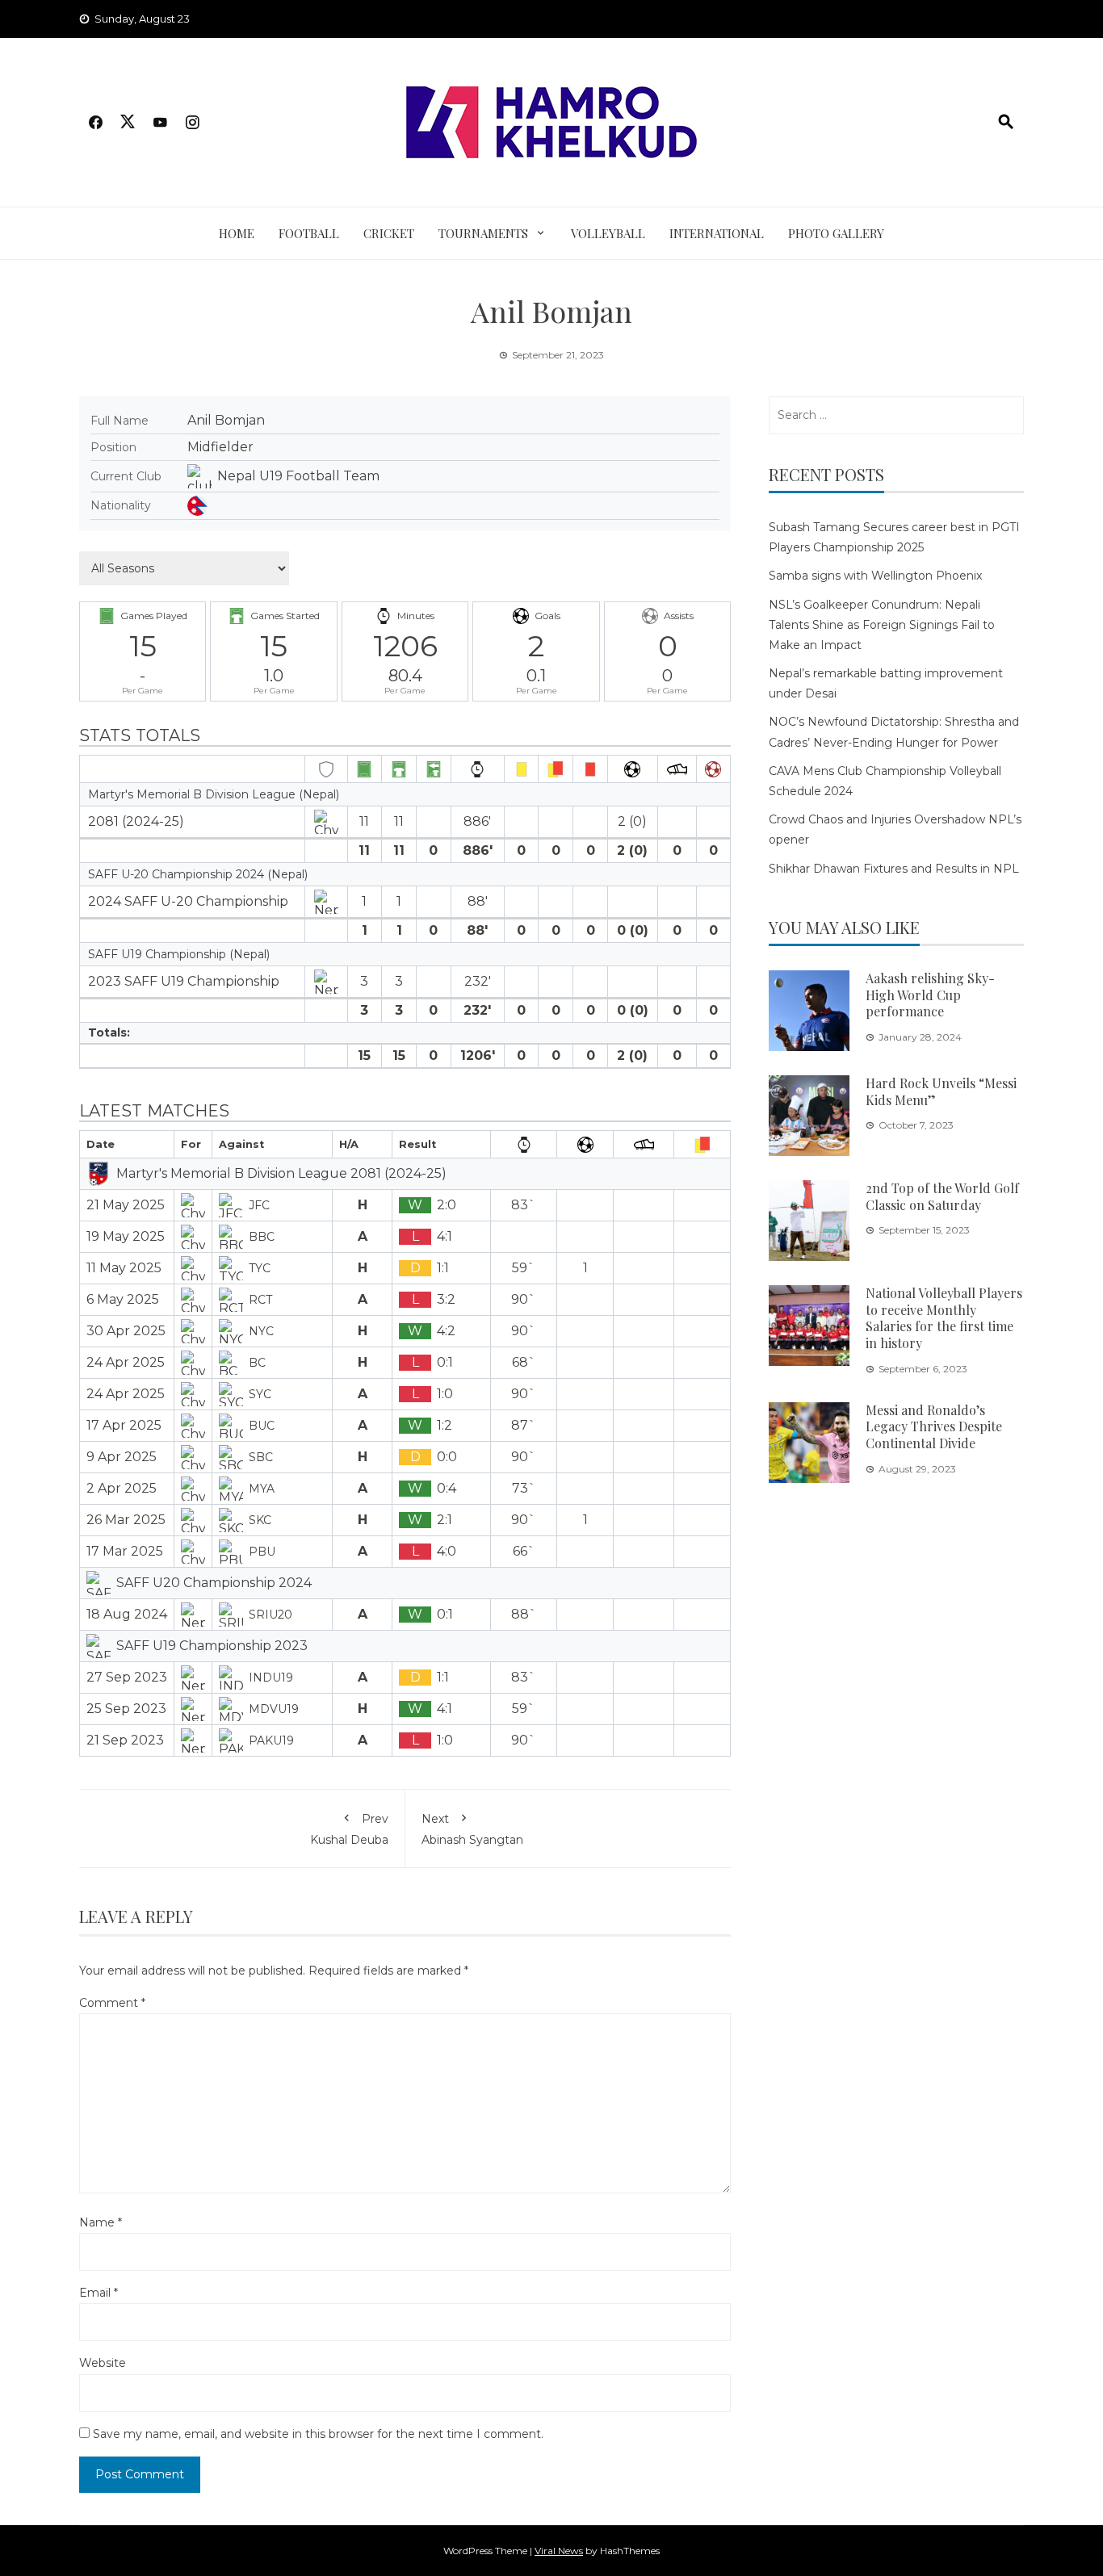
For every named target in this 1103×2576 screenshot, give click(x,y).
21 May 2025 (126, 1205)
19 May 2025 (126, 1236)
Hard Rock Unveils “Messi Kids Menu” (941, 1091)
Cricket (389, 233)
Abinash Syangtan (472, 1829)
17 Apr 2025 (124, 1425)
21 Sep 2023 (125, 1740)
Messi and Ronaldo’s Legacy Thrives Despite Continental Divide (934, 1427)
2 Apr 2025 (122, 1488)
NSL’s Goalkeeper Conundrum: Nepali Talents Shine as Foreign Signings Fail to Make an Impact (882, 625)
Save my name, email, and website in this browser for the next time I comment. (318, 2434)
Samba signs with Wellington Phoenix (875, 576)
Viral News (559, 2551)
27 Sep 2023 (127, 1677)
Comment (112, 2003)
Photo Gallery (836, 233)
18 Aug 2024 (127, 1614)
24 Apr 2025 (126, 1362)
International (717, 233)
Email (99, 2293)
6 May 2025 (123, 1299)
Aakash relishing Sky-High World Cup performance (930, 995)
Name (101, 2222)
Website (103, 2363)
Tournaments (483, 233)
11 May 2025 (124, 1268)
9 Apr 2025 (122, 1457)
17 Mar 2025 (125, 1551)
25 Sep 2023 (126, 1709)
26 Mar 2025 (126, 1520)
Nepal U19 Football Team (298, 476)
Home (237, 233)
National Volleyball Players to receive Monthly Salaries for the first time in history (944, 1318)
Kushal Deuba (349, 1829)
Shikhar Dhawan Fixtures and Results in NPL (894, 869)
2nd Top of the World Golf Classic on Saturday (942, 1196)
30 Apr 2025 (126, 1331)
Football (309, 233)
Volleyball (608, 233)
